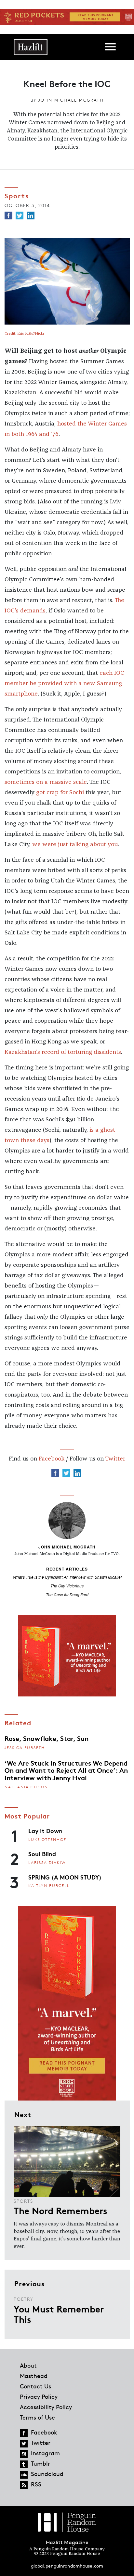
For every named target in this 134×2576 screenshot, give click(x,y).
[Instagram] (24, 2454)
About (28, 2365)
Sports (23, 2201)
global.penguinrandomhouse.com (67, 2566)
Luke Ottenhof (47, 1839)
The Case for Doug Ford (67, 1594)
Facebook (52, 1459)
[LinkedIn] (31, 216)
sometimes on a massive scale (46, 782)
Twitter (115, 1459)
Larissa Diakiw (47, 1862)
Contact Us (35, 2386)
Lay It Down (45, 1830)
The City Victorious (67, 1586)
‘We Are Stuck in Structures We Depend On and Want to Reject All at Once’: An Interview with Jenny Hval (66, 1770)
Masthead (34, 2376)
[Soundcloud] (24, 2475)
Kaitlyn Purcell (49, 1886)
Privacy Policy (39, 2397)
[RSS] (24, 2485)
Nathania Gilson (26, 1787)
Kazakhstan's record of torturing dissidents (63, 1052)
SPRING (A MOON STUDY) (65, 1877)
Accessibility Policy (46, 2407)
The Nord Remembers (60, 2210)
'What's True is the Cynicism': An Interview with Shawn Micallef (67, 1577)
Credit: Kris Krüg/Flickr (24, 334)
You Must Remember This (59, 2314)
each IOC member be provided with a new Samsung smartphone (64, 684)
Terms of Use (37, 2417)
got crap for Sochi (60, 793)
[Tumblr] (24, 2464)
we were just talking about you (75, 844)
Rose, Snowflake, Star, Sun (47, 1738)
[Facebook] (8, 216)
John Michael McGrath (71, 100)
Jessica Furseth (25, 1748)
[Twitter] (20, 216)
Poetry (24, 2299)
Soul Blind (42, 1854)
